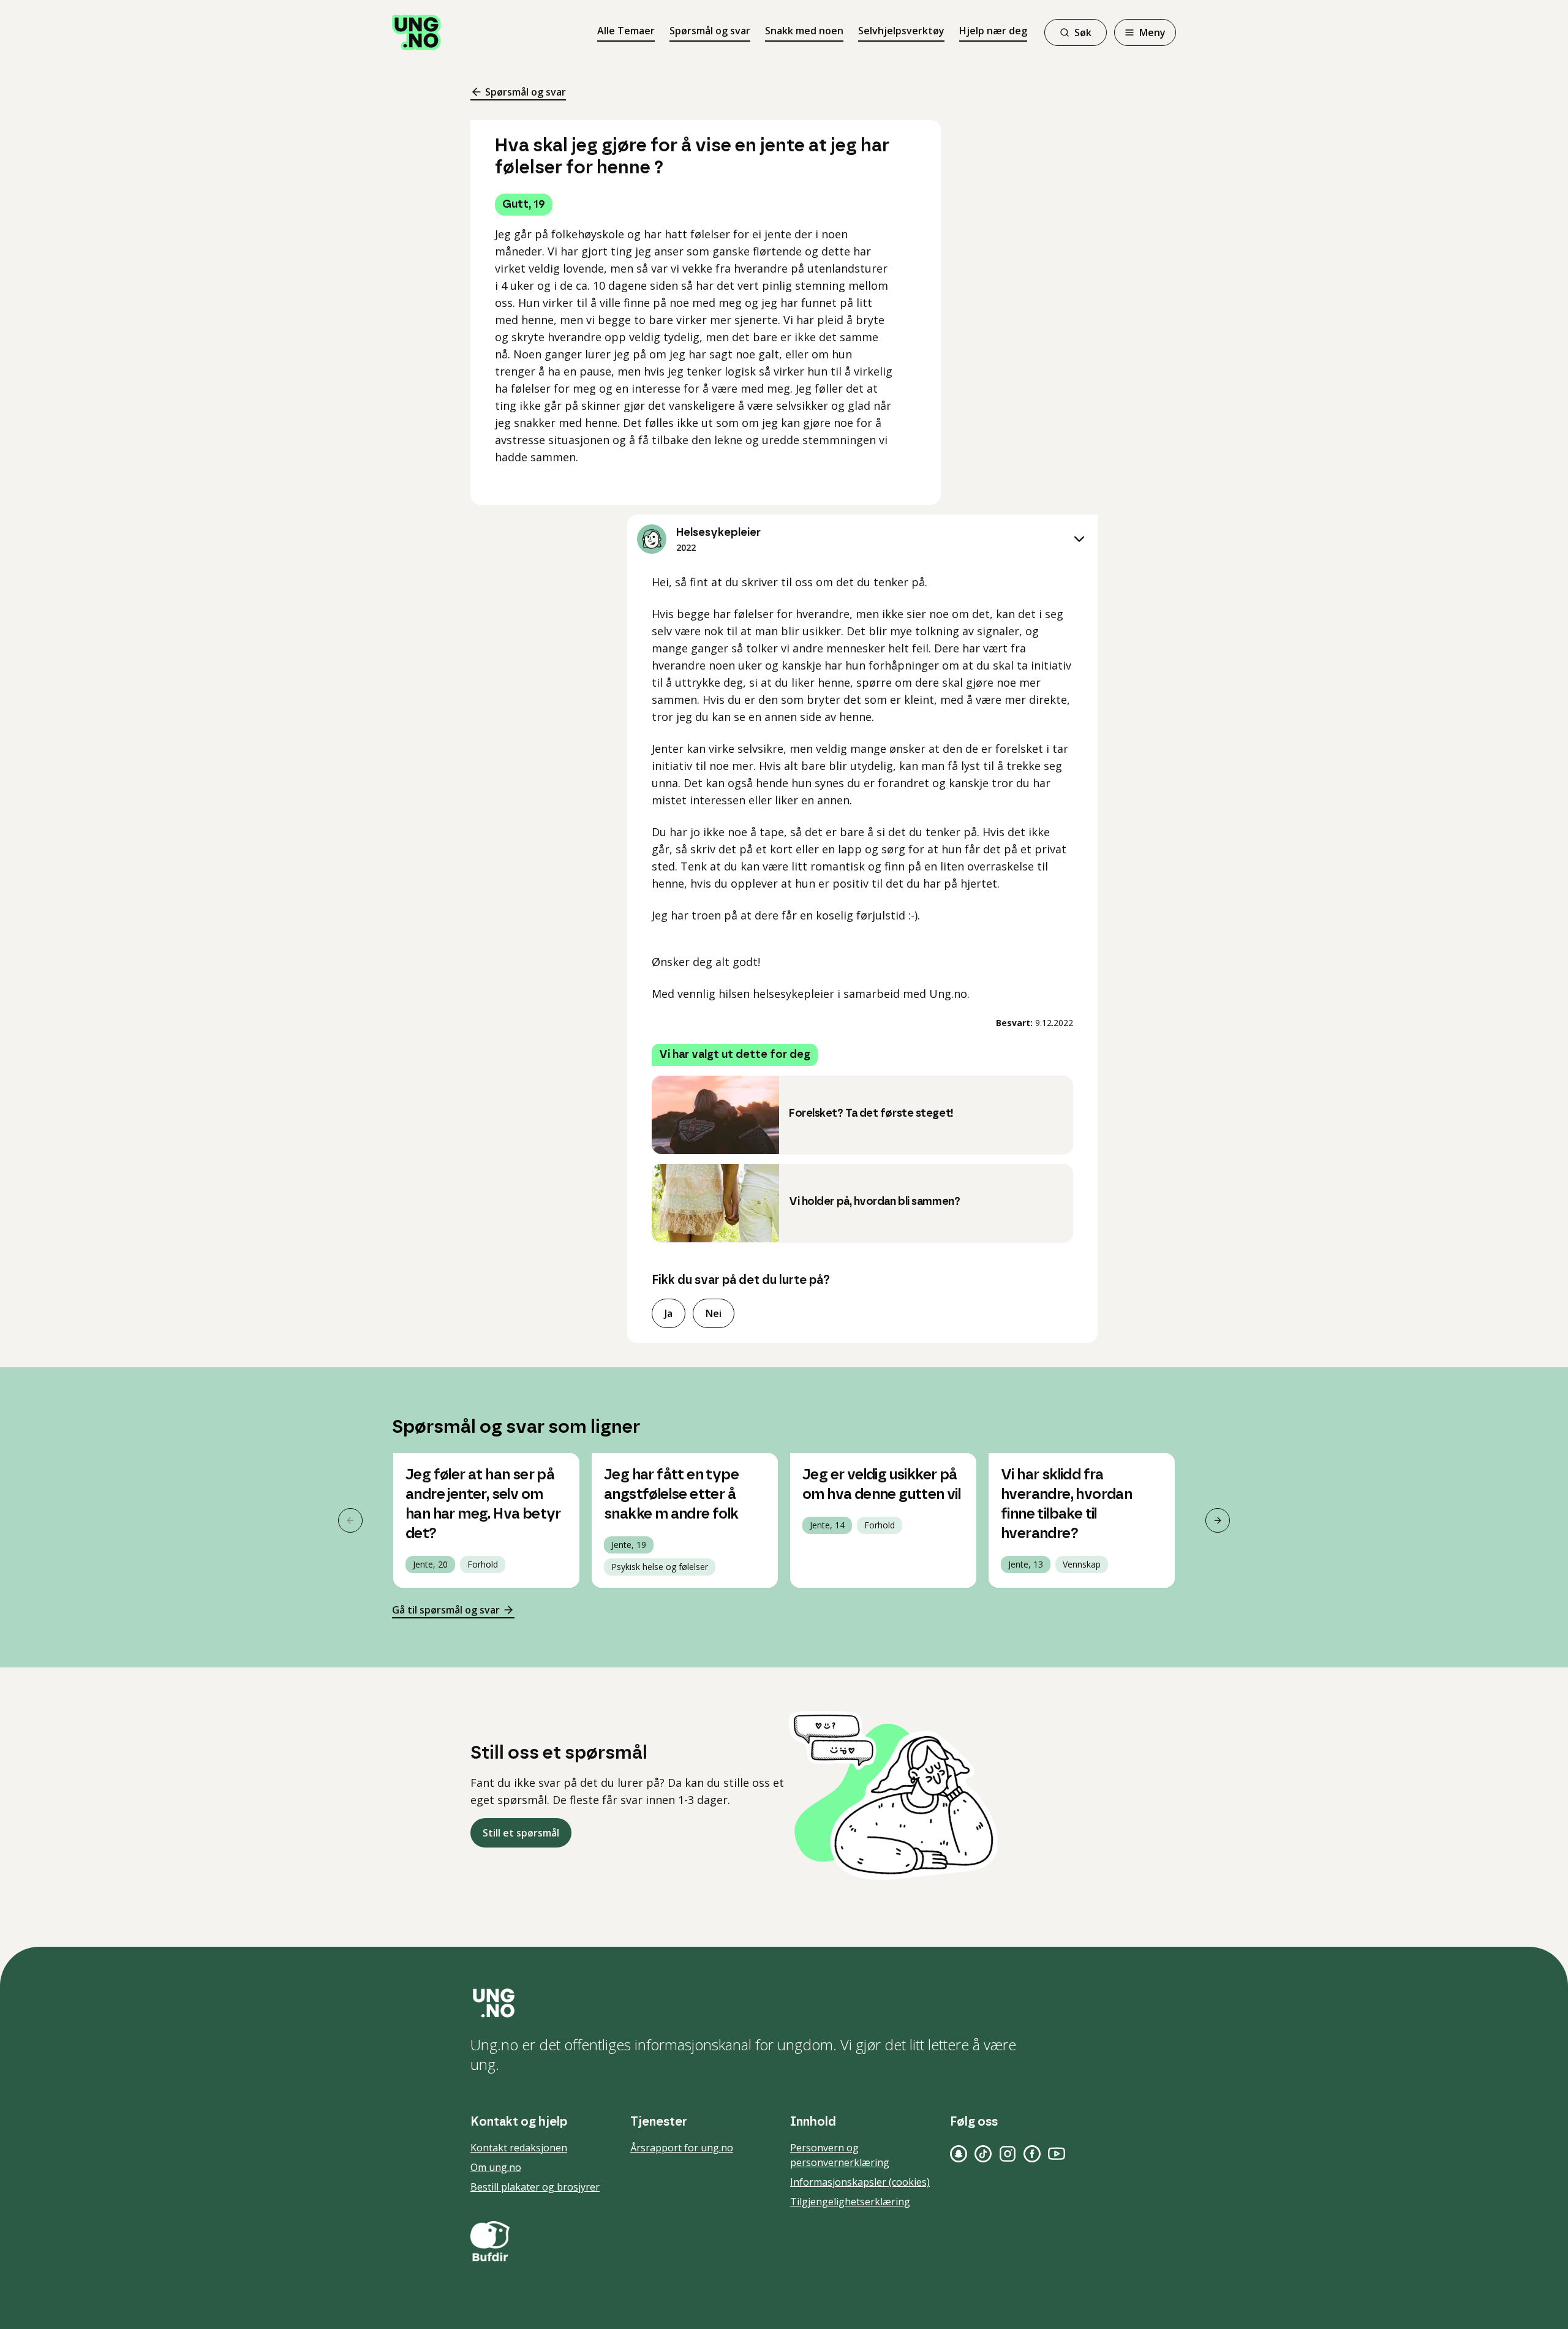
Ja (669, 1313)
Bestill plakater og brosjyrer (535, 2187)
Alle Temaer (626, 31)
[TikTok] (983, 2154)
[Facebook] (1032, 2154)
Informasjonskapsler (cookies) (860, 2182)
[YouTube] (1057, 2154)
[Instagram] (1008, 2154)
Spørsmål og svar (710, 31)
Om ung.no (496, 2167)
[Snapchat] (959, 2154)
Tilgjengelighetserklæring (850, 2202)
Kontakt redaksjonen (519, 2148)
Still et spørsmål (521, 1833)
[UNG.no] (784, 2003)
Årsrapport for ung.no (682, 2148)
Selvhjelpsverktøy (901, 31)
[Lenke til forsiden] (417, 32)
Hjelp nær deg (993, 31)
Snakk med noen (804, 31)
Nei (714, 1313)
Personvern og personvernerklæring (840, 2155)
